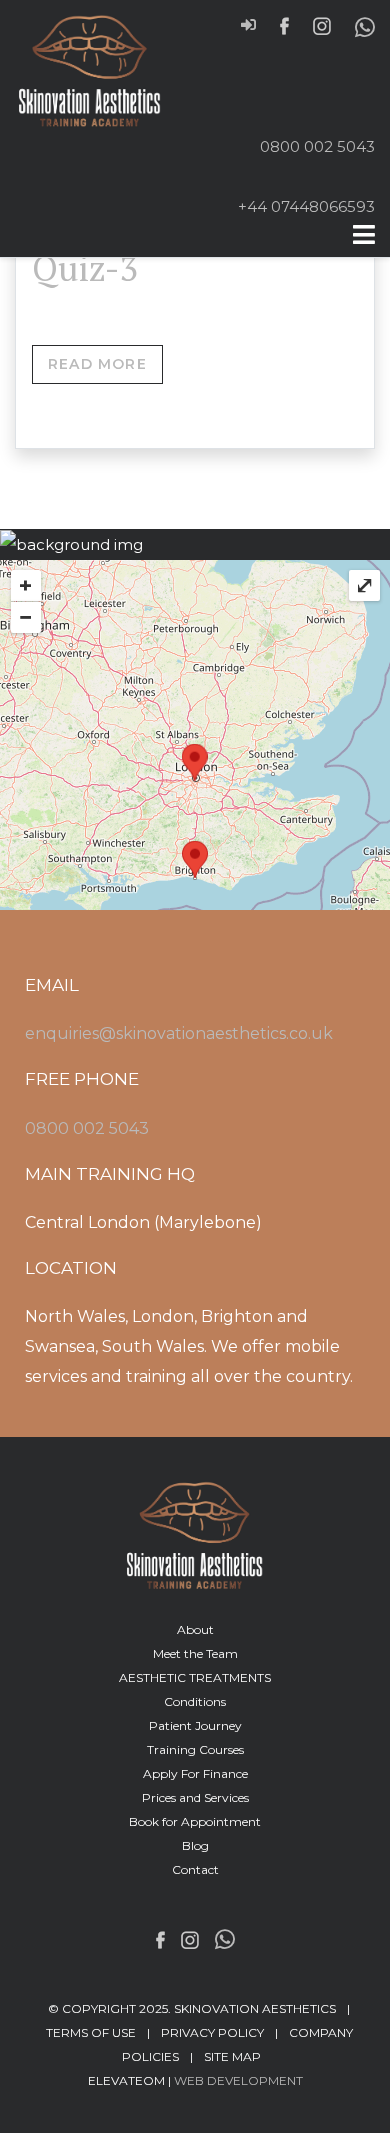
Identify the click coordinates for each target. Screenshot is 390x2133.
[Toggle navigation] (364, 234)
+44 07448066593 (306, 206)
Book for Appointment (195, 1821)
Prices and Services (195, 1797)
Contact (195, 1869)
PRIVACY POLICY (212, 2032)
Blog (195, 1845)
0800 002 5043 (317, 146)
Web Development (238, 2080)
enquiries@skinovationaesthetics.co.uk (179, 1033)
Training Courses (195, 1749)
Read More (97, 364)
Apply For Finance (195, 1773)
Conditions (195, 1701)
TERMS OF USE (91, 2032)
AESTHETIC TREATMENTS (195, 1677)
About (195, 1629)
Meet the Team (195, 1653)
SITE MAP (232, 2056)
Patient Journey (195, 1725)
